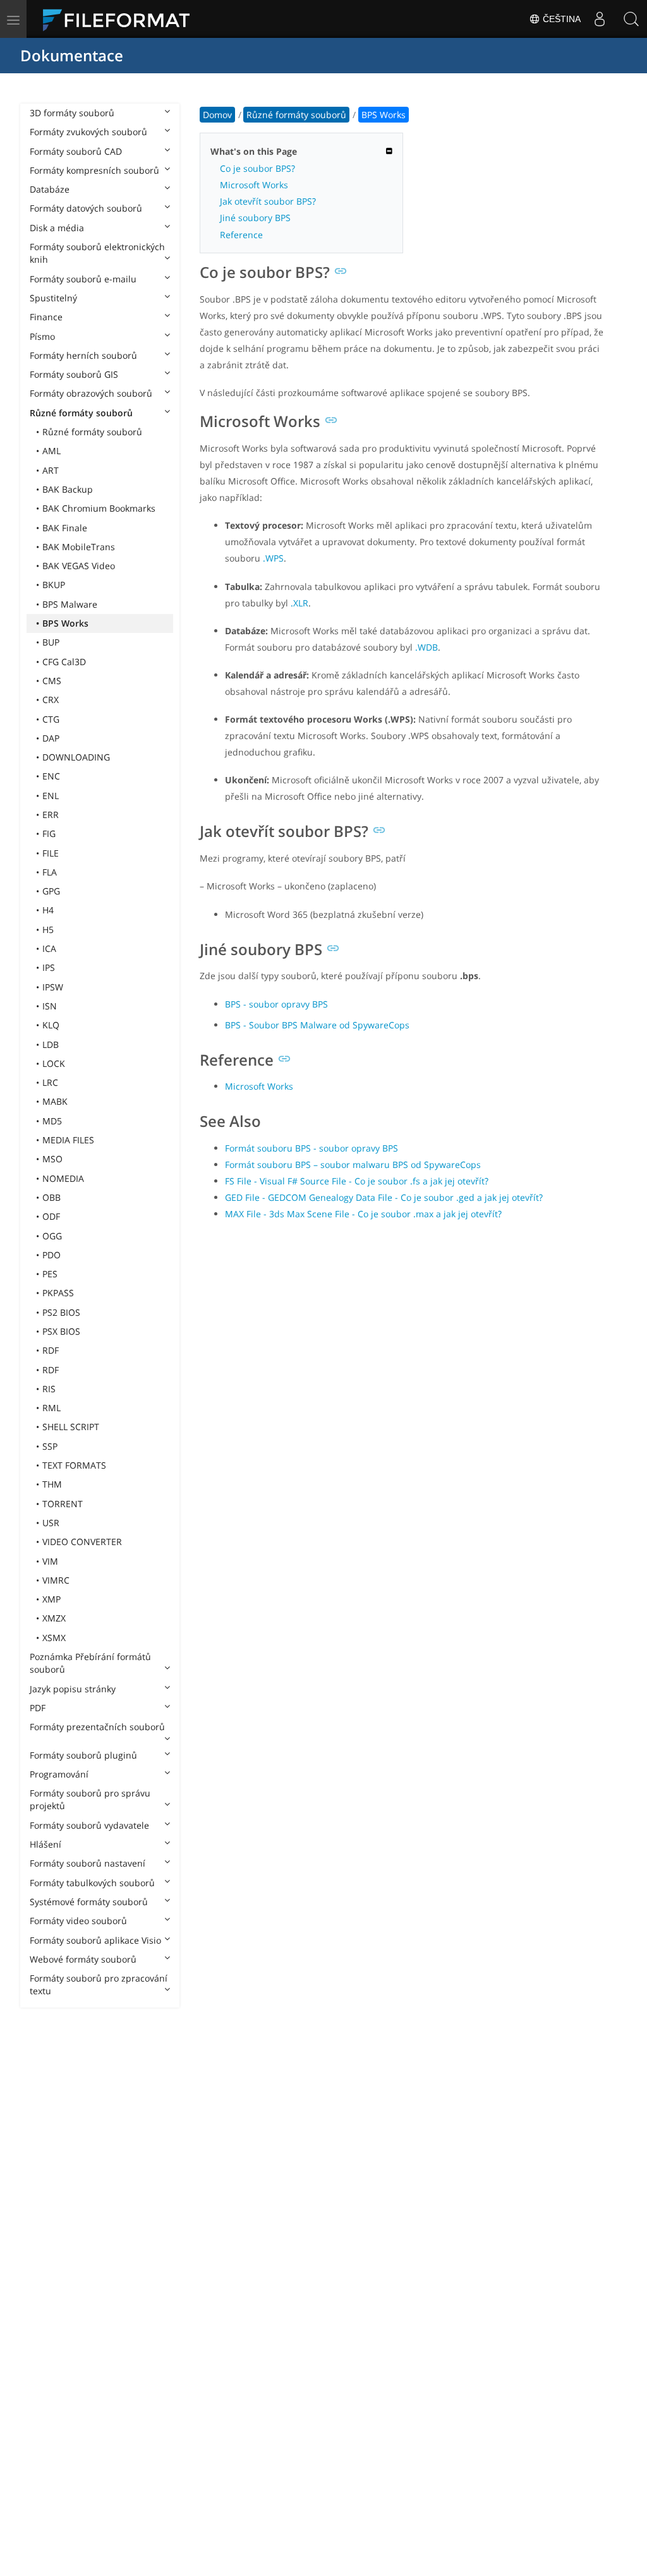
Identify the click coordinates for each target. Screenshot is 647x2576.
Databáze (50, 189)
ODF (51, 1216)
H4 (48, 910)
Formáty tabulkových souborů (92, 1883)
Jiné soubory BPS (255, 218)
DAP (51, 738)
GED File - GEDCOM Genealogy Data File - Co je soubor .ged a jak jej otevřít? (384, 1197)
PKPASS (58, 1293)
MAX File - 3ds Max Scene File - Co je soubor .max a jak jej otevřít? (363, 1214)
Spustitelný (53, 298)
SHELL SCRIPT (71, 1427)
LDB (51, 1044)
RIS (49, 1389)
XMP (51, 1599)
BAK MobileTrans (79, 547)
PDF (38, 1708)
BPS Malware (70, 604)
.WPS (273, 558)
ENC (51, 776)
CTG (51, 719)
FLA (50, 872)
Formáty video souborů (78, 1921)
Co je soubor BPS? (257, 168)
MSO (52, 1159)
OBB (51, 1197)
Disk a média (57, 228)
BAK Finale (65, 528)
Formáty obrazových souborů (91, 393)
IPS (49, 967)
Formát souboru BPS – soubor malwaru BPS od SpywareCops (353, 1165)
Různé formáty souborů (81, 413)
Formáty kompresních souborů (94, 170)
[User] (600, 19)
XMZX (54, 1618)
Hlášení (45, 1844)
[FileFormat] (121, 19)
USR (51, 1523)
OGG (52, 1236)
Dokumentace (72, 55)
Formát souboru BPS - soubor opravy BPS (311, 1148)
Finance (46, 317)
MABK (55, 1101)
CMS (52, 681)
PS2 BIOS (61, 1312)
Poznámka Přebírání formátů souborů (90, 1663)
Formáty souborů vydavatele (89, 1825)
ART (51, 470)
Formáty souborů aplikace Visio (95, 1940)
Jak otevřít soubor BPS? (268, 201)
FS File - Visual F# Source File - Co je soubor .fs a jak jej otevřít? (357, 1181)
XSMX (54, 1638)
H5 (48, 930)
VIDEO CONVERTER (82, 1542)
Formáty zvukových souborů (88, 132)
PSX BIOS (61, 1331)
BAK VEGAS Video (79, 566)
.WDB (426, 647)
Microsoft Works (254, 185)
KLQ (51, 1025)
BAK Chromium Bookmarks (99, 508)
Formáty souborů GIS (74, 374)
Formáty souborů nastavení (88, 1863)
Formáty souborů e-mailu (83, 279)
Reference (241, 235)
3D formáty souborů (72, 113)
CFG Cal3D (64, 662)
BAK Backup (68, 489)
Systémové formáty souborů (89, 1902)
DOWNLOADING (76, 757)
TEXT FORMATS (74, 1465)
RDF (51, 1350)
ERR (51, 815)
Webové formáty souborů (83, 1959)
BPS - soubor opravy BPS (276, 1004)
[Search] (631, 19)
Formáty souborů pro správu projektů (90, 1799)
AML (51, 451)
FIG (49, 834)
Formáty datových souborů (86, 208)
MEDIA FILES (68, 1140)
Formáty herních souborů (83, 355)
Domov (217, 115)
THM (52, 1484)
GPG (51, 891)
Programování (59, 1774)
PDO (51, 1255)
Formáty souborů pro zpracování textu (99, 1984)
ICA (49, 948)
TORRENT (63, 1504)
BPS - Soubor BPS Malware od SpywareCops (317, 1025)
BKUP (54, 585)
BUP (51, 642)
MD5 (52, 1121)
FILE (51, 853)
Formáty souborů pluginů (83, 1755)
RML (51, 1408)
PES (50, 1274)
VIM (50, 1561)
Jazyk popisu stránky (73, 1689)
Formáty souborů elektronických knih (97, 253)
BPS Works (65, 623)
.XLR (299, 603)
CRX (51, 700)
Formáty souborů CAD (76, 151)
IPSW (53, 987)
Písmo (42, 336)
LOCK (54, 1063)
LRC (50, 1082)
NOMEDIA (63, 1178)
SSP (50, 1446)
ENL (51, 796)
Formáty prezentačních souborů (97, 1727)
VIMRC (56, 1580)
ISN (50, 1006)
